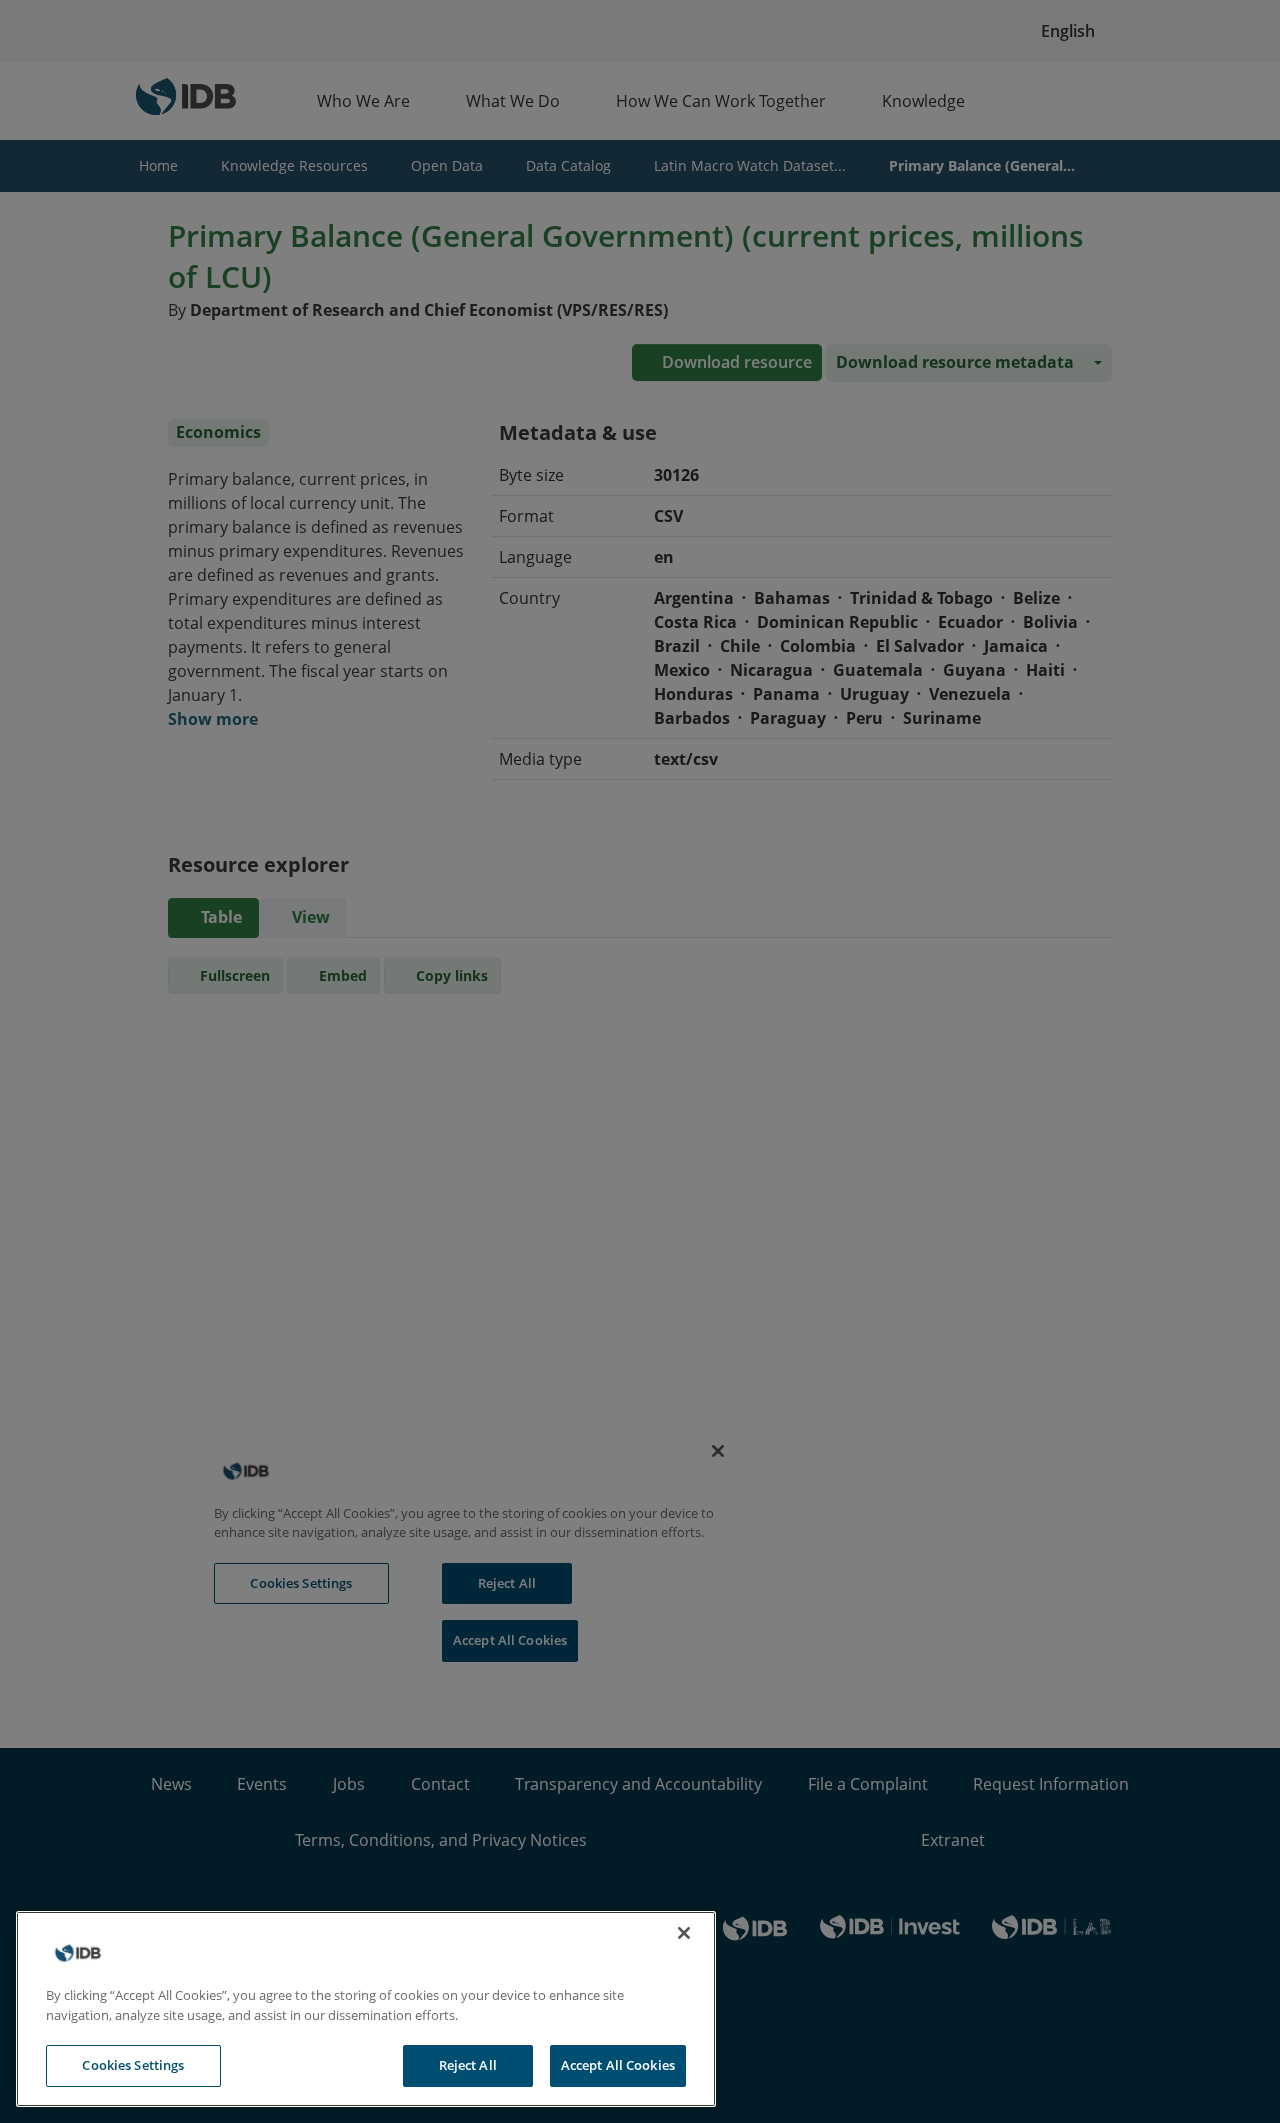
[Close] (684, 1933)
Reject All (468, 2065)
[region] (366, 2009)
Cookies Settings (133, 2065)
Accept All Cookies (618, 2065)
